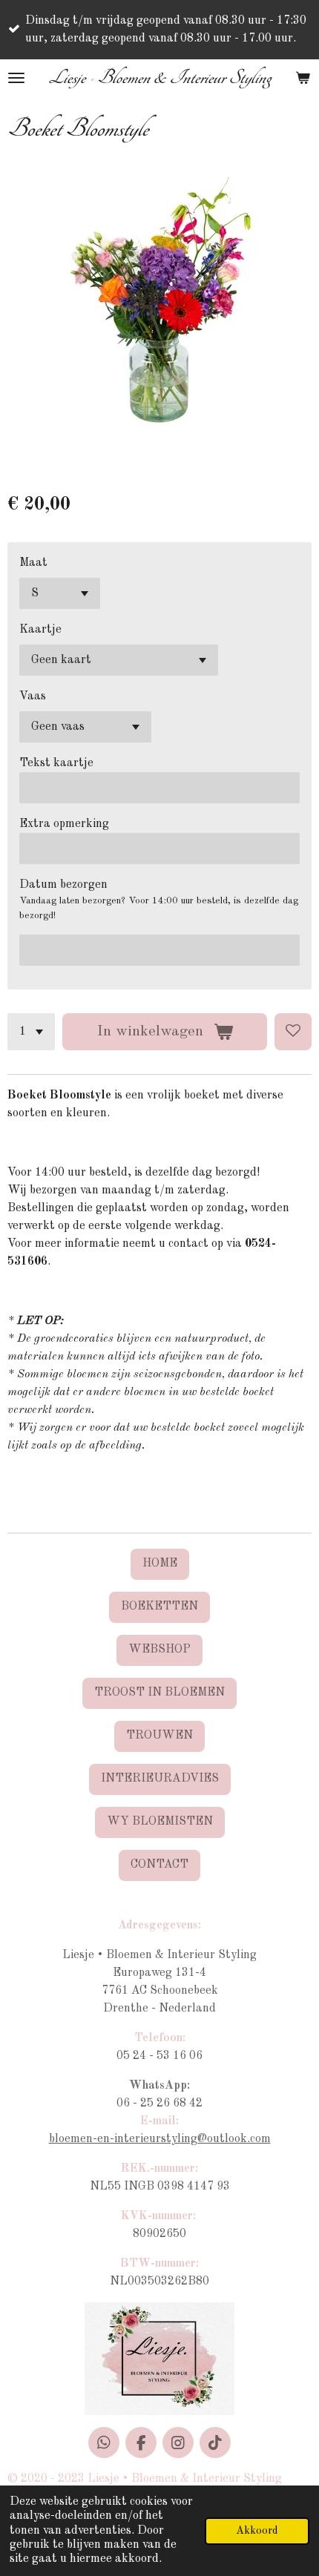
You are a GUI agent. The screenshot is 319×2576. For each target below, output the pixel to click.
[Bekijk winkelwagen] (303, 78)
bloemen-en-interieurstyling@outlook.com (160, 2139)
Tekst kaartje (56, 763)
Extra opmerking (64, 824)
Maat (33, 563)
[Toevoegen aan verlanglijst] (293, 1032)
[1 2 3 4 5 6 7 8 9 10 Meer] (31, 1032)
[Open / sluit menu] (16, 78)
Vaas (33, 696)
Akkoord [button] (257, 2531)
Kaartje (40, 630)
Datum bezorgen (63, 885)
